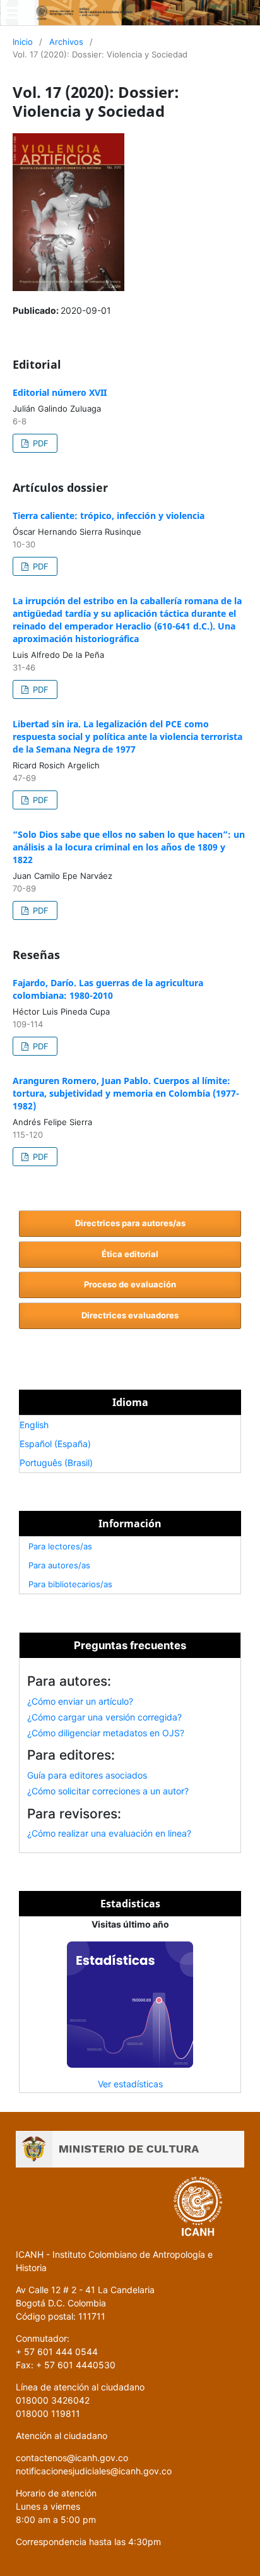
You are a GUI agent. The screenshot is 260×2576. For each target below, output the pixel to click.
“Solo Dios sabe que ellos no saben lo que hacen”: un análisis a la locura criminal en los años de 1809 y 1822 (129, 847)
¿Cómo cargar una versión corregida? (104, 1717)
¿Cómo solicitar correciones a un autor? (108, 1791)
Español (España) (55, 1444)
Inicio (23, 42)
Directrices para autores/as (130, 1223)
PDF (39, 443)
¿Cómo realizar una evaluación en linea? (109, 1833)
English (34, 1425)
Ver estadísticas (130, 2084)
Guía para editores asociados (87, 1775)
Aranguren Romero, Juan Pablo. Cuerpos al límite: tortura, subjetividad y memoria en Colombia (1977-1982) (126, 1093)
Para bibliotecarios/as (70, 1584)
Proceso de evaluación (130, 1284)
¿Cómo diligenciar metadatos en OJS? (106, 1733)
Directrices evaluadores (130, 1315)
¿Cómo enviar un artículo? (80, 1701)
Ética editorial (130, 1254)
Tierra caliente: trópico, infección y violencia (109, 516)
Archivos (66, 42)
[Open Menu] (13, 13)
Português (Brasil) (56, 1463)
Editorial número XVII (60, 392)
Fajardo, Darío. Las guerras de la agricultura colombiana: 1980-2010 (108, 989)
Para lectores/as (60, 1546)
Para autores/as (59, 1565)
